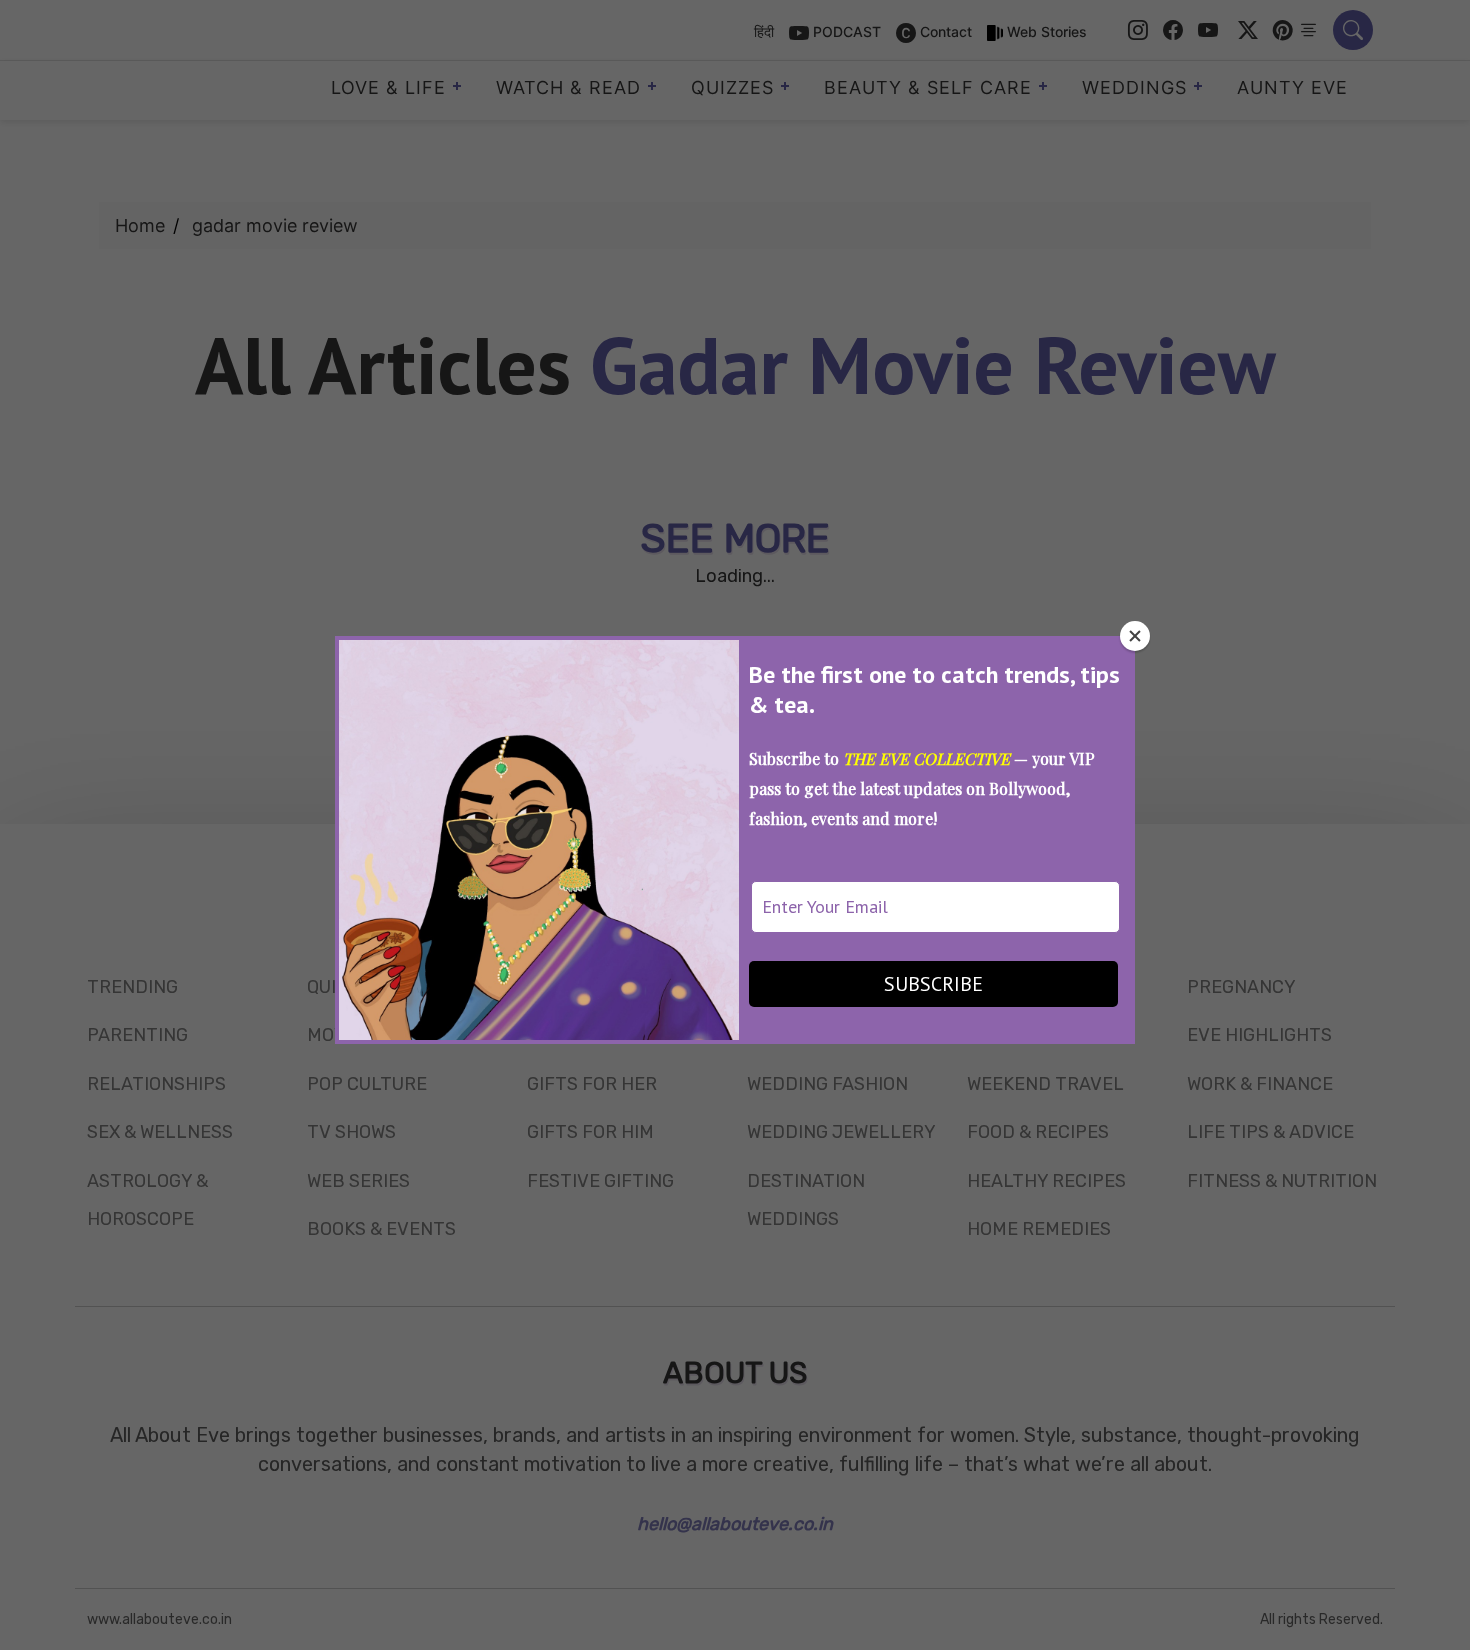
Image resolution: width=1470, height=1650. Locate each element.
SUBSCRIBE (933, 984)
